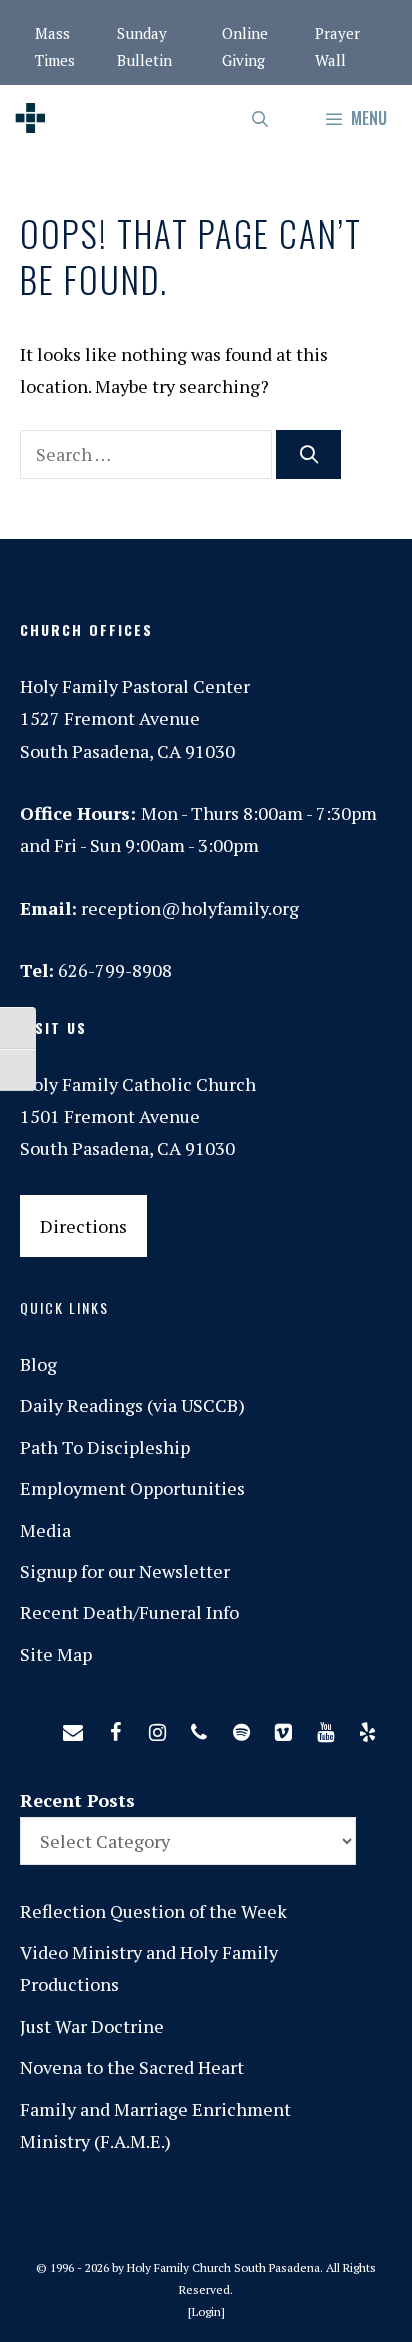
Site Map (56, 1654)
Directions (83, 1226)
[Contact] (73, 1728)
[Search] (308, 454)
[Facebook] (115, 1728)
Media (45, 1530)
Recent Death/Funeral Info (129, 1612)
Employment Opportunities (132, 1488)
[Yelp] (367, 1728)
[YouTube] (325, 1728)
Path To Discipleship (105, 1447)
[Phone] (199, 1728)
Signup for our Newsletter (125, 1571)
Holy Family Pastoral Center (135, 686)
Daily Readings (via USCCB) (132, 1405)
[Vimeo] (283, 1728)
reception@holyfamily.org (190, 908)
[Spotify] (241, 1728)
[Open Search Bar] (261, 118)
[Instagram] (157, 1728)
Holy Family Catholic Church (138, 1084)
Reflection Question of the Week (153, 1911)
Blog (38, 1364)
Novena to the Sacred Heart (132, 2067)
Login (206, 2311)
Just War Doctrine (92, 2026)
